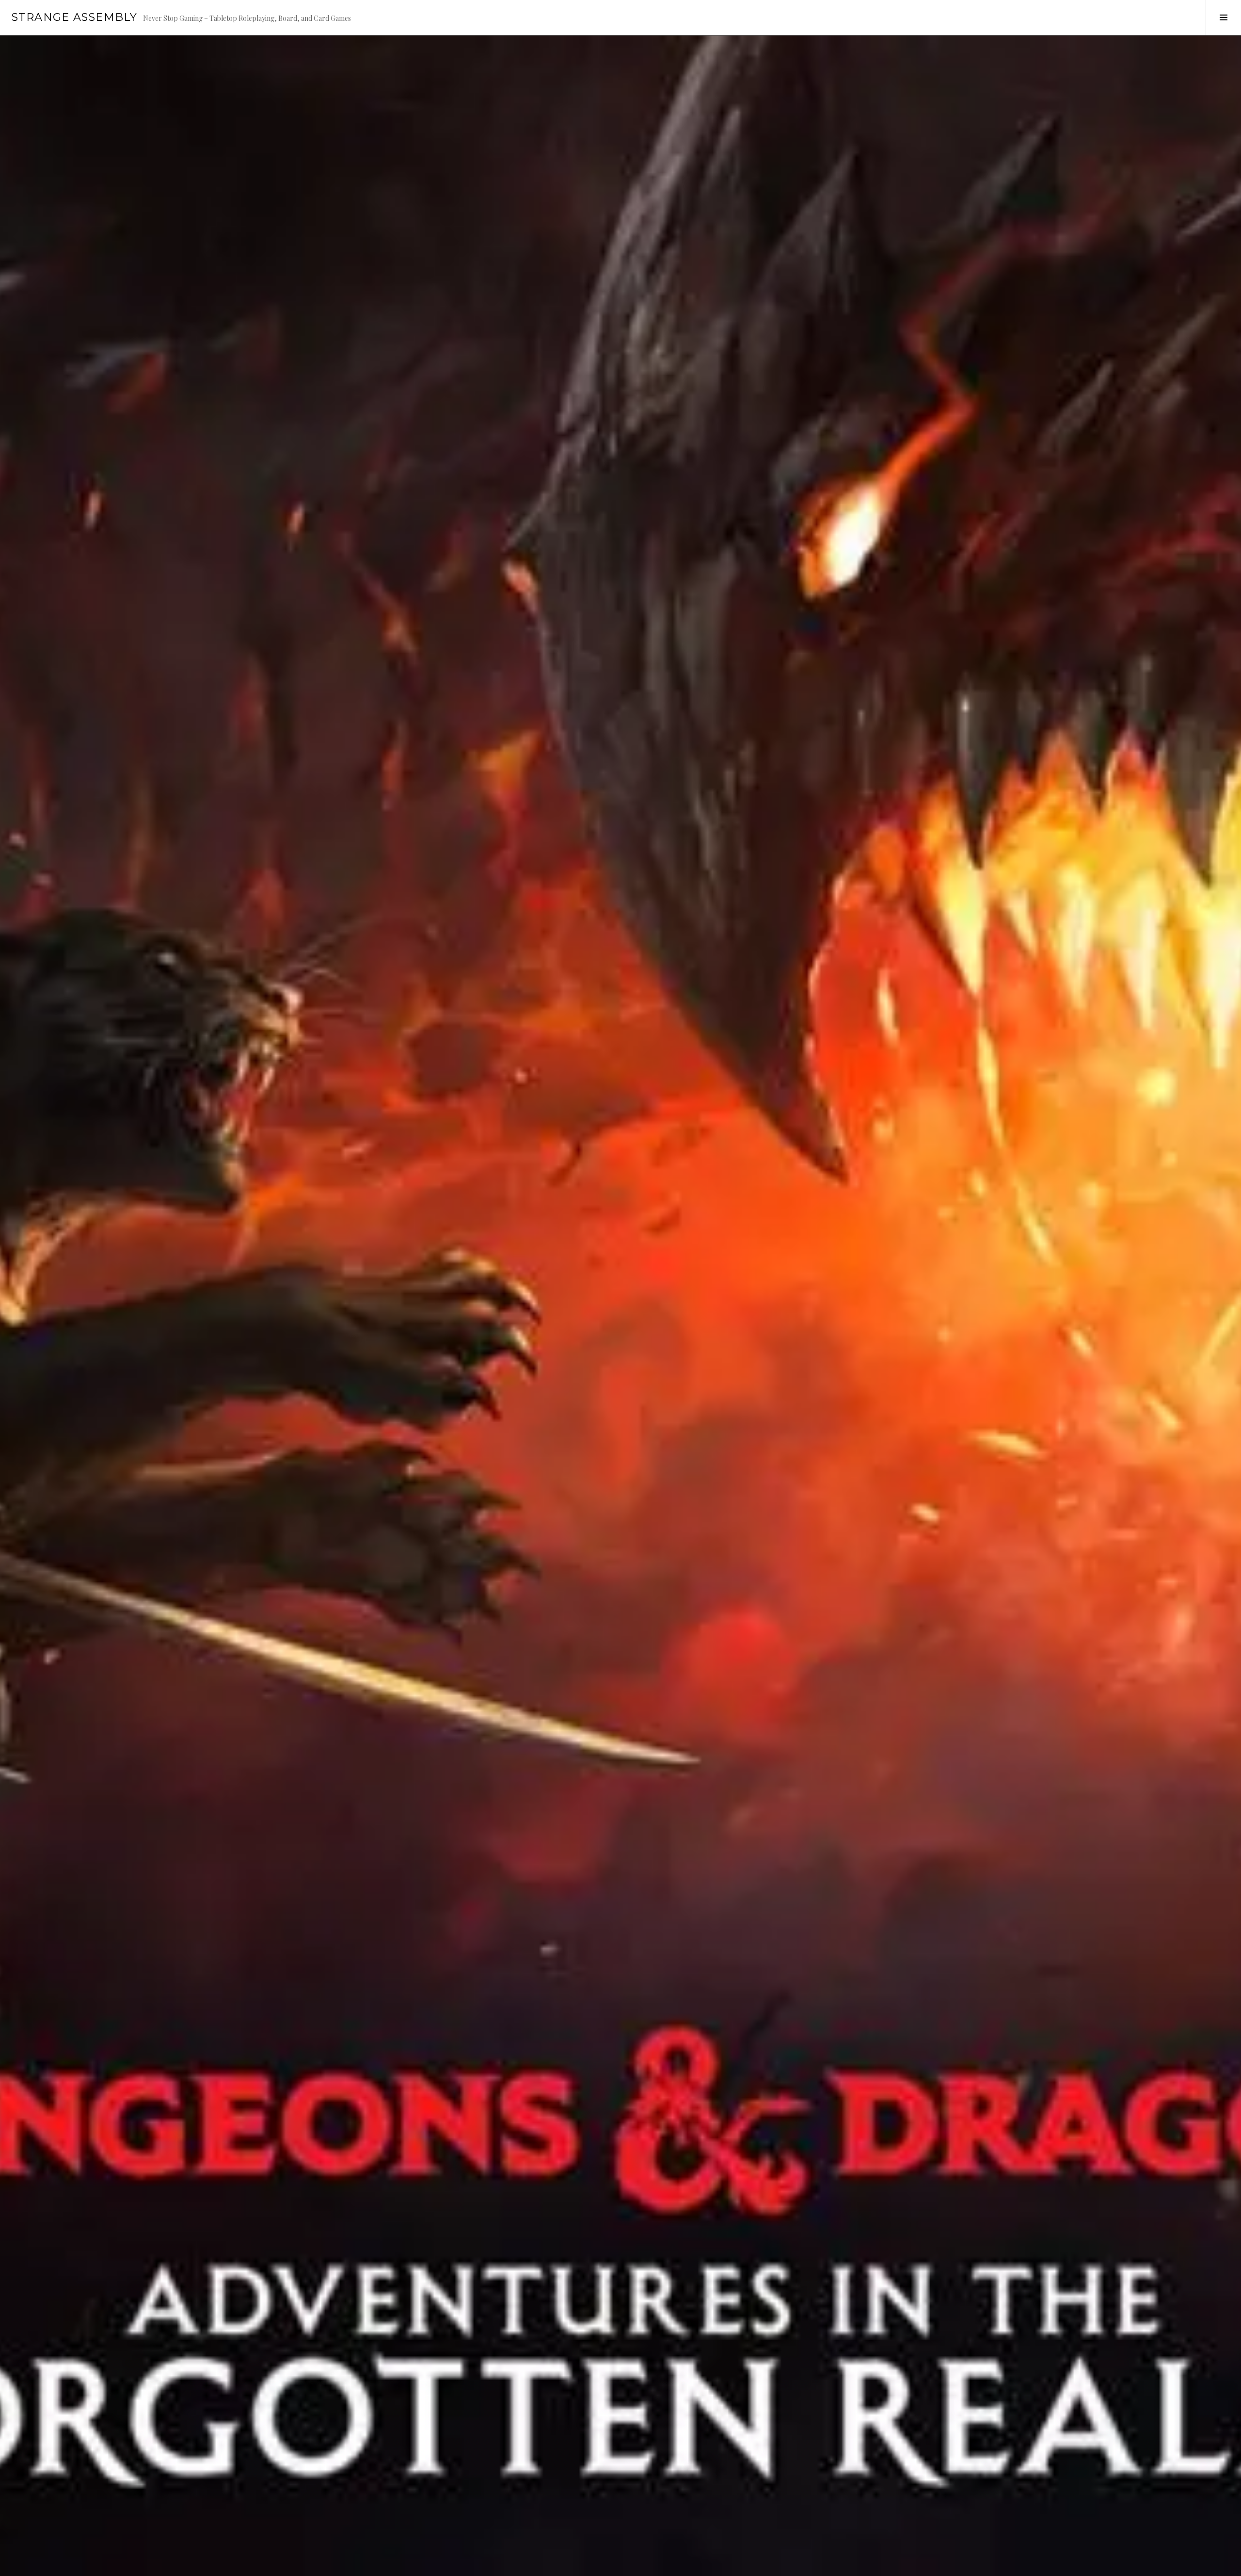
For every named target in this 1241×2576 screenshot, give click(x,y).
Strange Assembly (74, 17)
